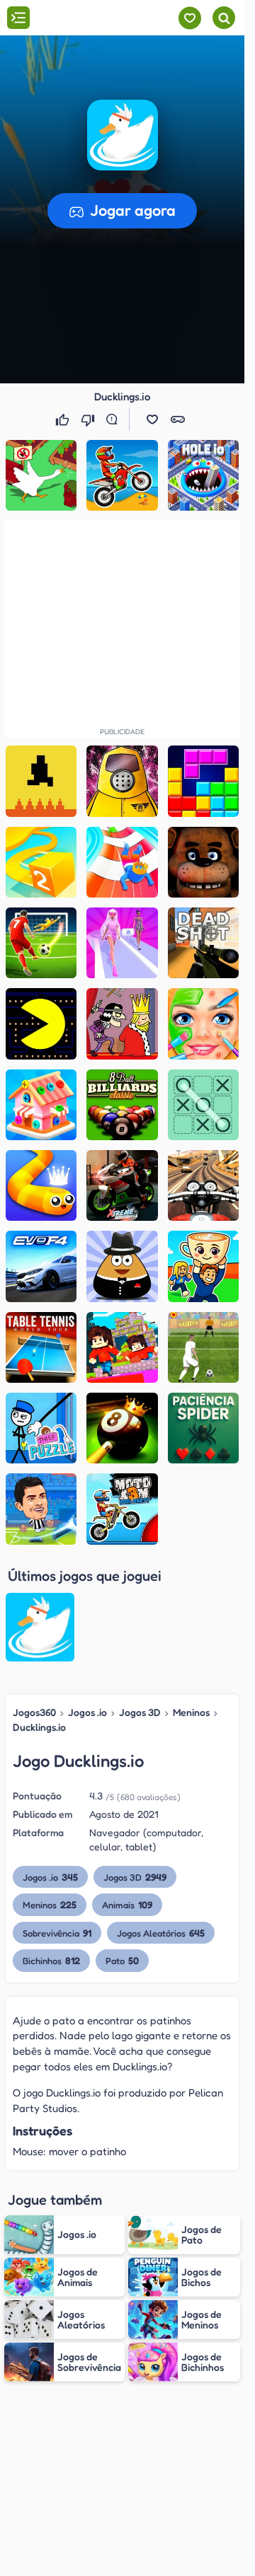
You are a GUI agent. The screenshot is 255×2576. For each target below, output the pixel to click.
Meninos (191, 1712)
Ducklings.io (39, 1727)
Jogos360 (34, 1712)
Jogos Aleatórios (161, 1933)
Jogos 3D (140, 1712)
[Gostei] (64, 419)
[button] (123, 135)
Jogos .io (87, 1712)
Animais (127, 1904)
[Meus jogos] (189, 18)
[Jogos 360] (91, 19)
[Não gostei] (89, 419)
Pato (122, 1960)
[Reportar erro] (115, 419)
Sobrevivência (57, 1933)
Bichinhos (51, 1960)
